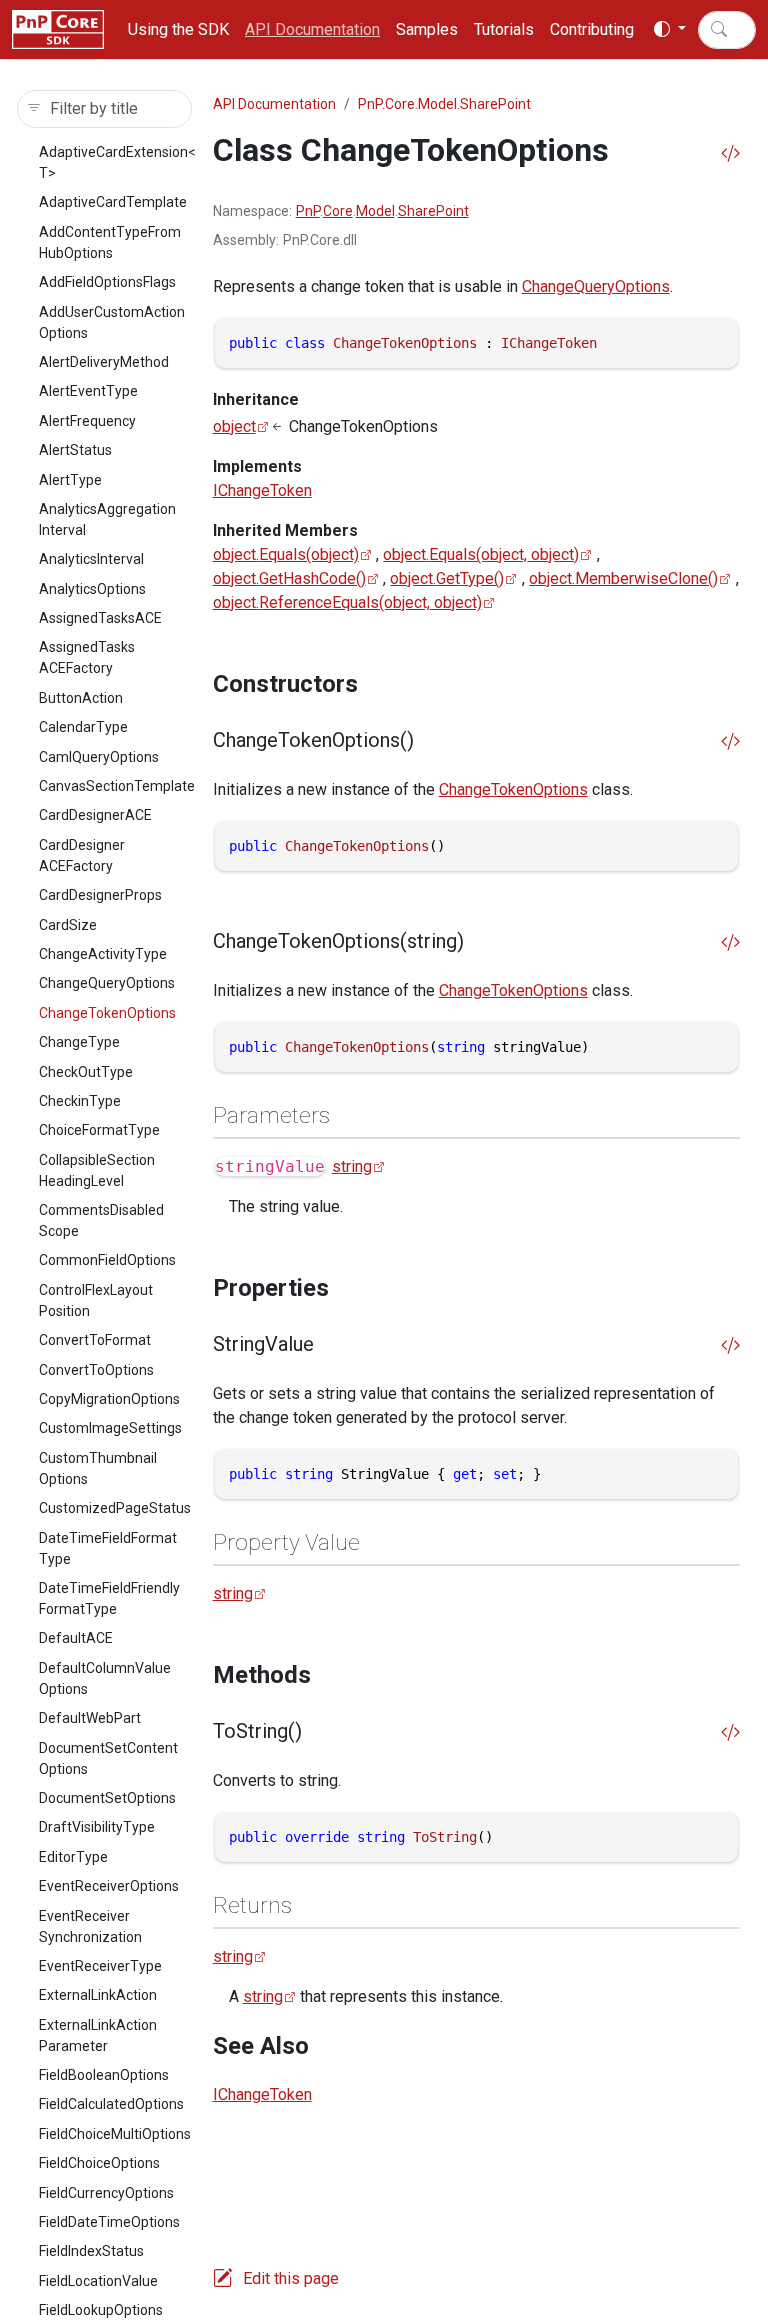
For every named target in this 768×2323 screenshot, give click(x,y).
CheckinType (80, 1101)
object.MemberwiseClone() (623, 578)
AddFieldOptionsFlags (107, 282)
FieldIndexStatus (91, 2251)
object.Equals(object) (286, 554)
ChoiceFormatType (99, 1130)
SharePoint (433, 211)
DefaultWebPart (90, 1718)
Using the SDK (178, 29)
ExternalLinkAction (98, 1995)
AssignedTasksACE (100, 618)
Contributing (592, 29)
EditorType (73, 1857)
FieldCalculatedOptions (111, 2104)
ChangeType (79, 1042)
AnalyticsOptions (92, 589)
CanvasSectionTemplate (117, 786)
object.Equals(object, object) (481, 554)
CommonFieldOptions (107, 1260)
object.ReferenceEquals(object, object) (347, 602)
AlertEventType (88, 391)
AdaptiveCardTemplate (113, 202)
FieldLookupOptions (101, 2310)
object (234, 426)
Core (338, 211)
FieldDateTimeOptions (109, 2222)
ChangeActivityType (103, 954)
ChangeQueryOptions (107, 983)
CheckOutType (86, 1072)
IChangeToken (262, 490)
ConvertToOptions (96, 1370)
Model (375, 211)
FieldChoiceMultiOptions (115, 2134)
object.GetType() (447, 578)
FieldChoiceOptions (99, 2163)
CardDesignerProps (100, 895)
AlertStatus (75, 450)
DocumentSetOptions (107, 1798)
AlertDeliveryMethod (104, 362)
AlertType (70, 480)
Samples (427, 29)
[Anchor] (374, 684)
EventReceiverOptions (109, 1886)
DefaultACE (76, 1638)
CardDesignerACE (95, 815)
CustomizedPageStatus (115, 1508)
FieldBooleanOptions (104, 2075)
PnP (308, 211)
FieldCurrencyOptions (106, 2193)
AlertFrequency (87, 421)
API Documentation (312, 29)
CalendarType (83, 727)
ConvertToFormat (95, 1340)
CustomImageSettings (110, 1428)
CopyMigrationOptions (109, 1399)
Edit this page (291, 2278)
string (352, 1166)
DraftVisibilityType (97, 1827)
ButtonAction (81, 698)
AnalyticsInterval (91, 559)
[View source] (730, 154)
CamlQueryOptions (99, 757)
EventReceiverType (100, 1966)
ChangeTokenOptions (107, 1013)
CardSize (68, 925)
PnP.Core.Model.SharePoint (444, 104)
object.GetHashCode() (289, 578)
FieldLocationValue (98, 2281)
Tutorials (504, 29)
